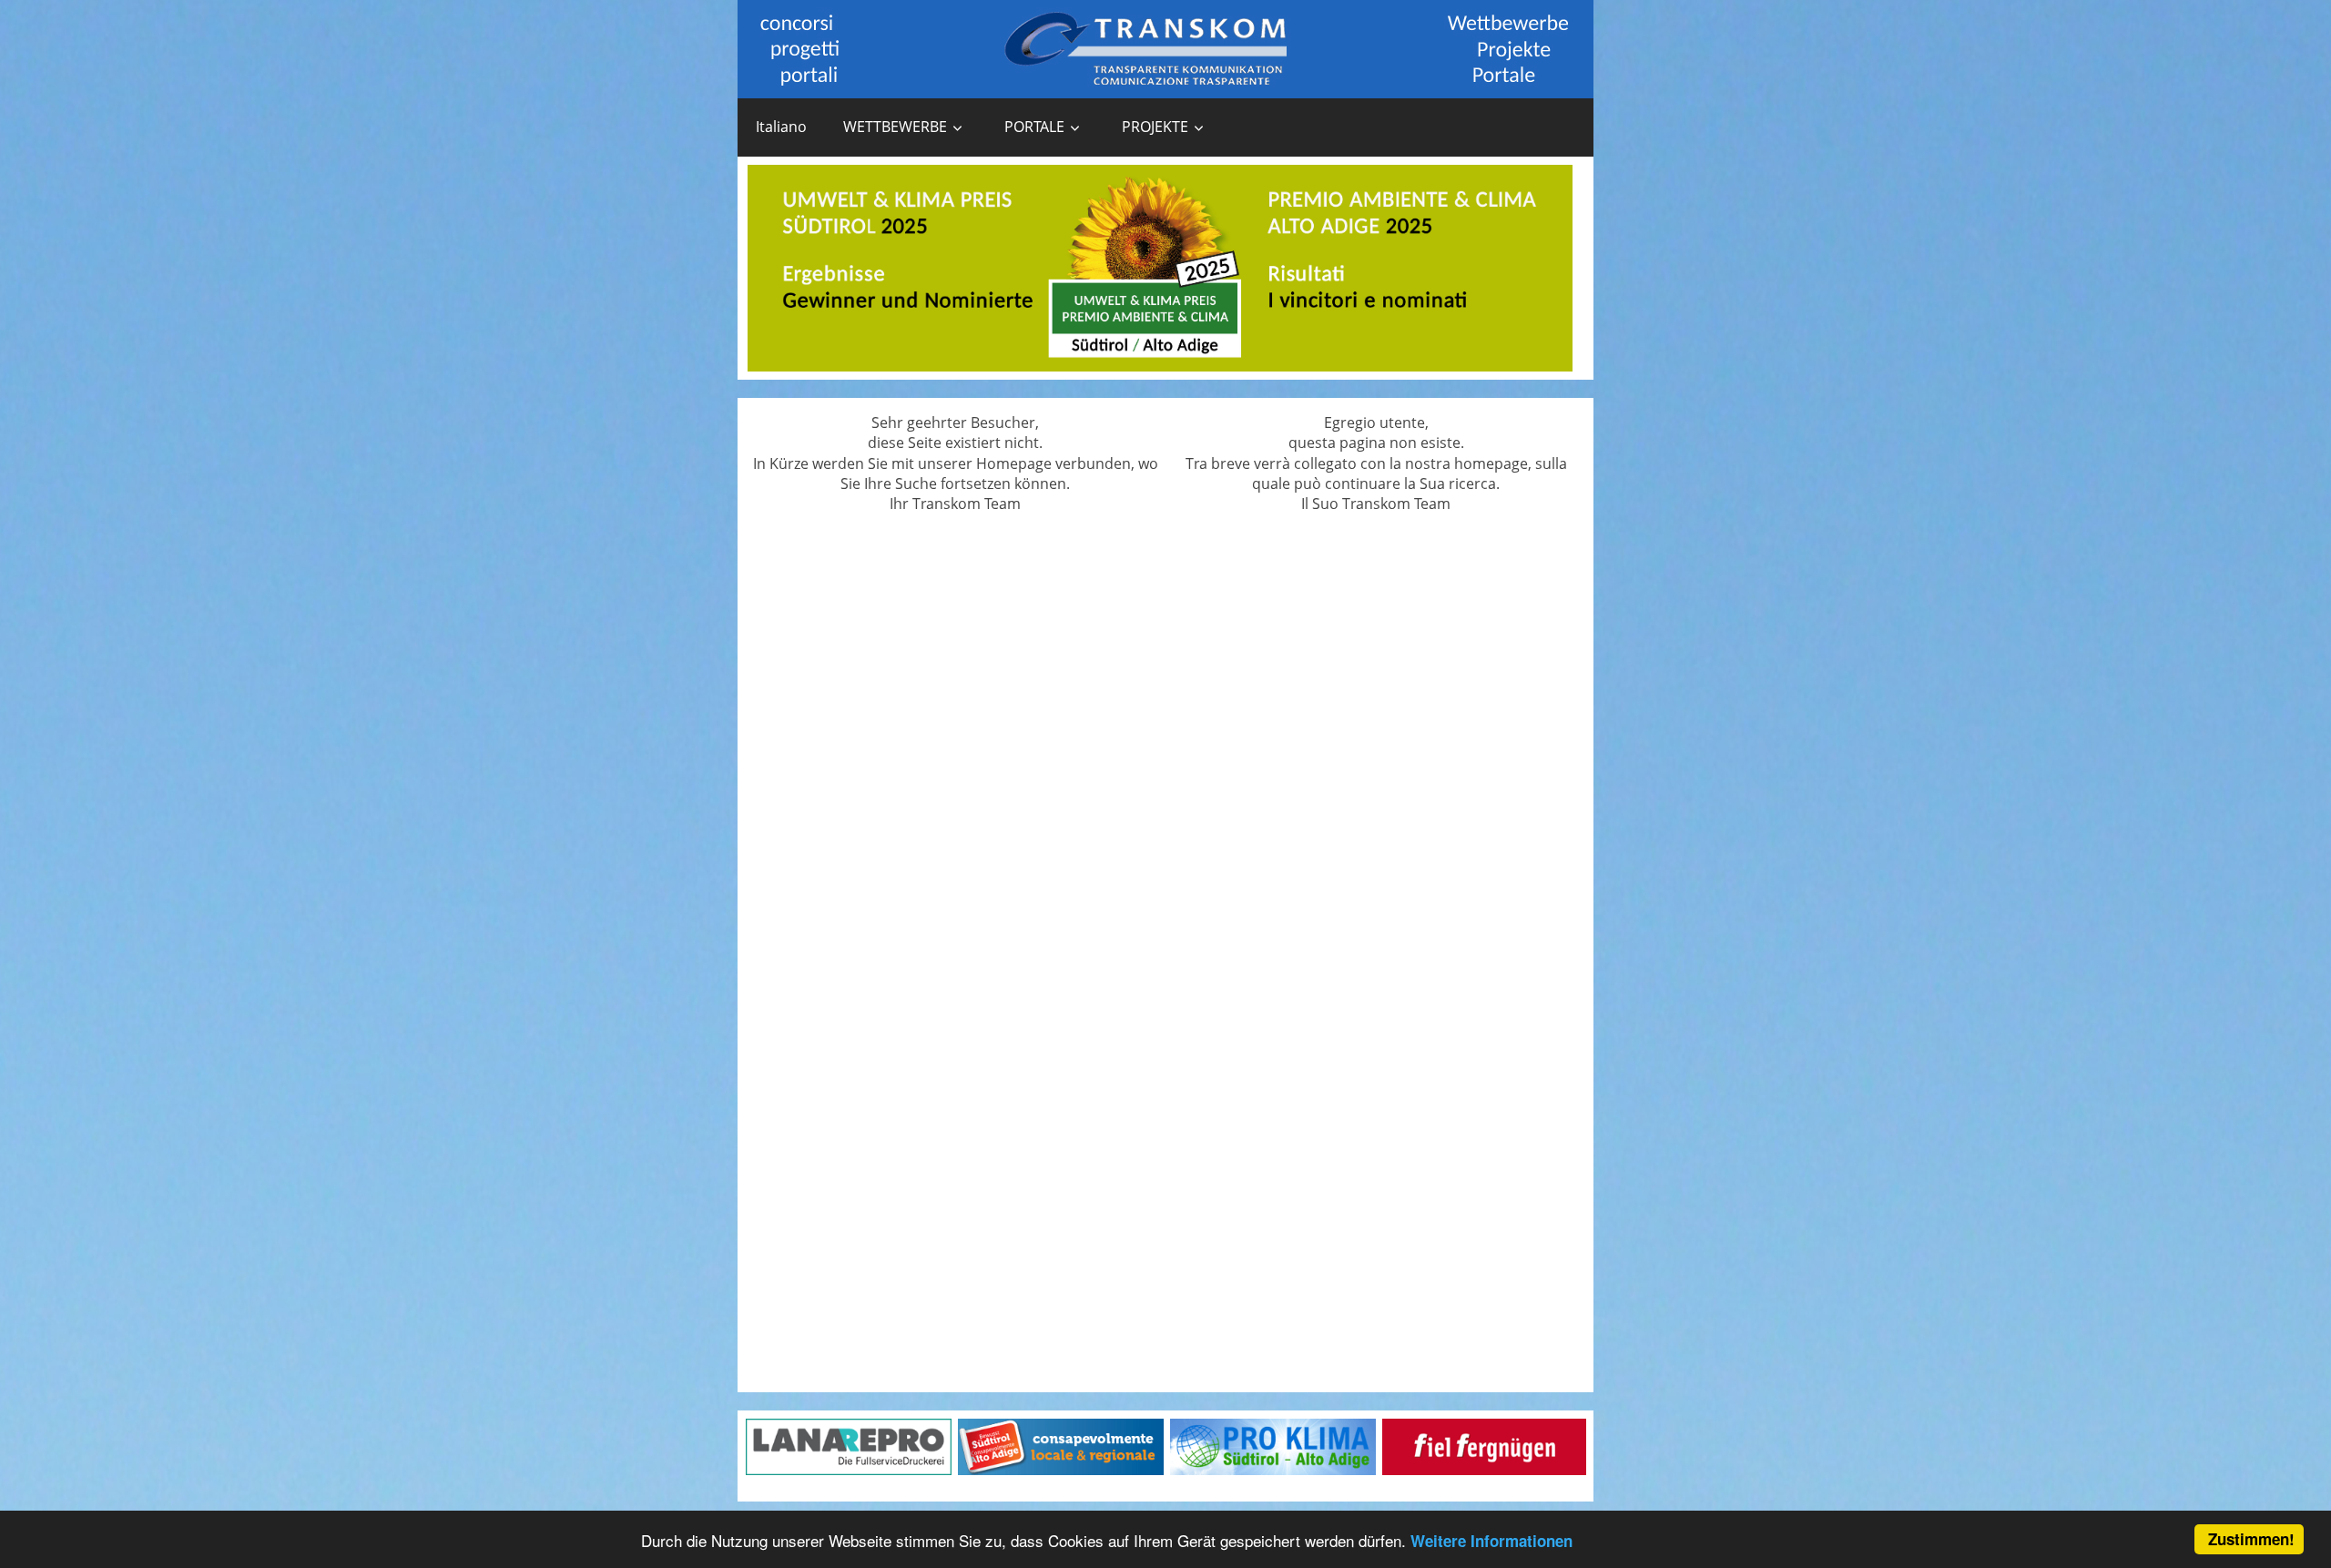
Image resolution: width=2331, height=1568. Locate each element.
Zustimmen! (2251, 1539)
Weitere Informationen (1491, 1541)
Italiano (781, 127)
